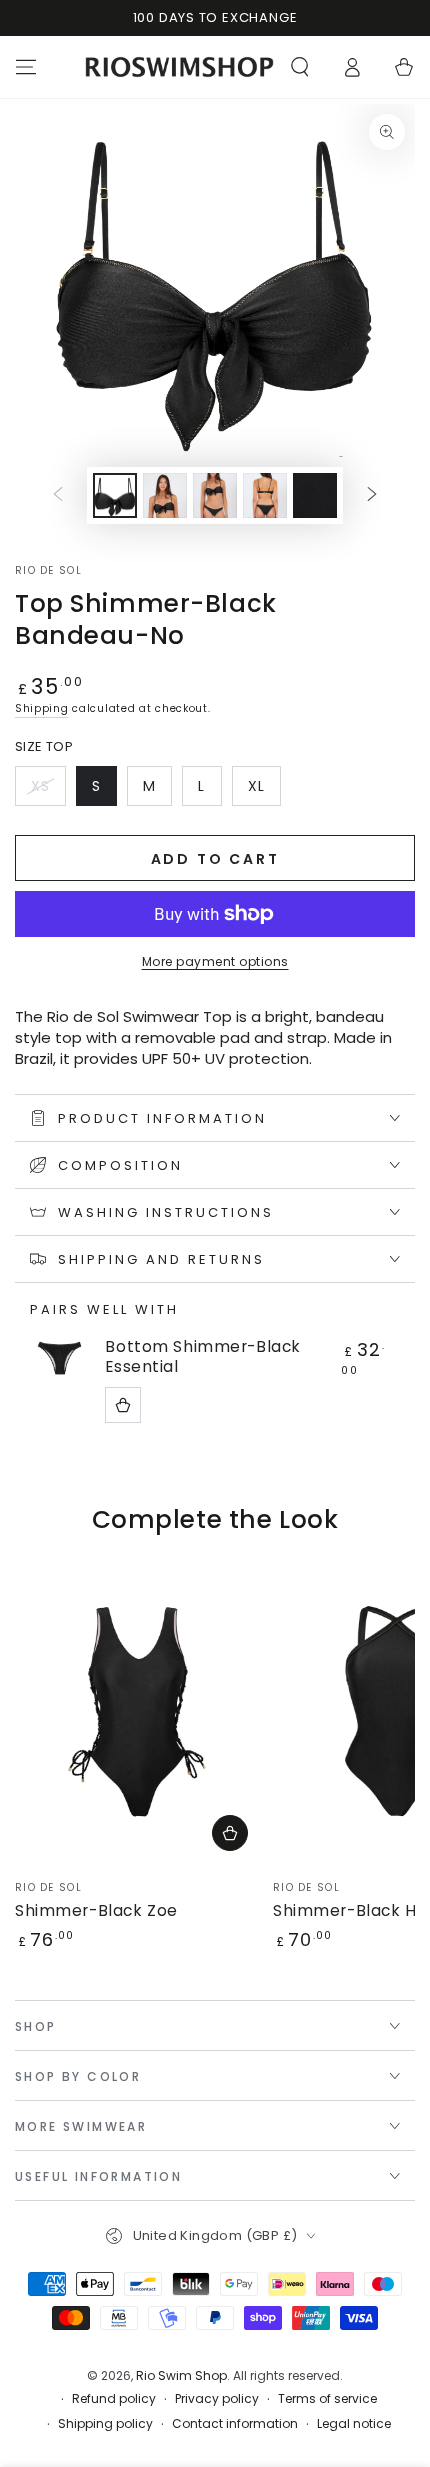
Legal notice (354, 2424)
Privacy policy (217, 2399)
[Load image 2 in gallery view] (165, 495)
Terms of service (327, 2399)
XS (48, 791)
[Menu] (26, 67)
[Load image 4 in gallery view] (265, 495)
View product (123, 1405)
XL (264, 791)
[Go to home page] (179, 67)
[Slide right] (372, 495)
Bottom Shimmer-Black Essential (202, 1357)
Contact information (235, 2424)
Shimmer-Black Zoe (96, 1910)
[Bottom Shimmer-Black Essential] (60, 1358)
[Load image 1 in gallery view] (115, 495)
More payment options (215, 961)
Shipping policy (105, 2424)
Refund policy (114, 2399)
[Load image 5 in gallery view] (315, 495)
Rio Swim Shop (181, 2375)
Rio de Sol (48, 571)
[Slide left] (58, 495)
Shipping (42, 708)
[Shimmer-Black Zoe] (139, 1711)
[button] (300, 67)
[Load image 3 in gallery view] (215, 495)
